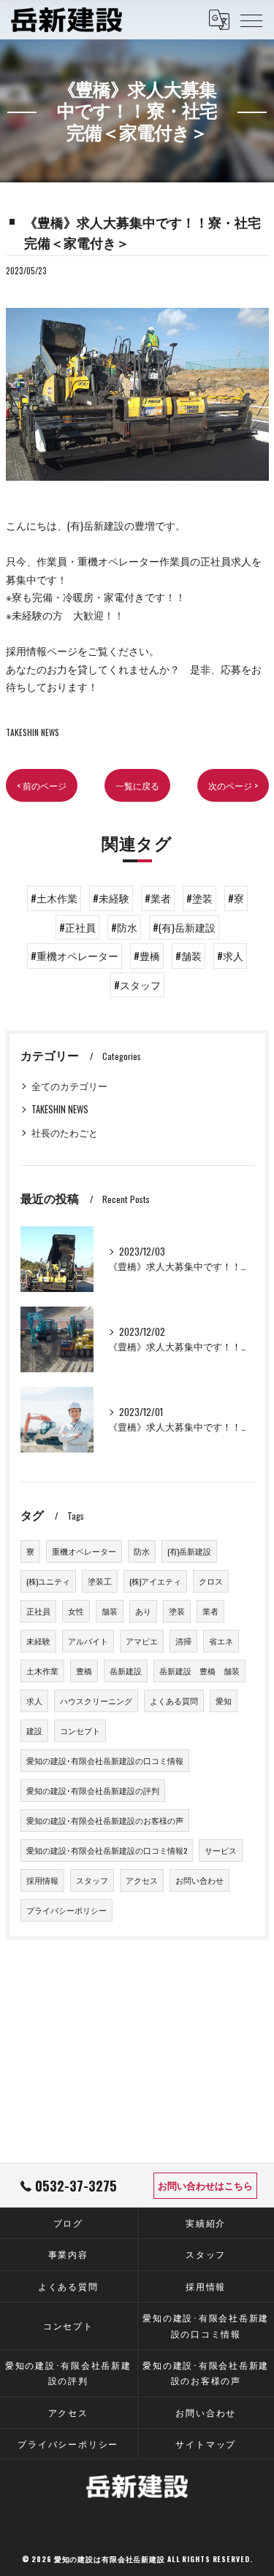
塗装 (177, 1611)
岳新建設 (126, 1671)
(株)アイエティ (155, 1581)
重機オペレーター (84, 1551)
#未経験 (111, 898)
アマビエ (142, 1641)
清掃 (183, 1641)
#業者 (158, 898)
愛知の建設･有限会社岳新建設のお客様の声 (105, 1820)
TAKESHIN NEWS (33, 732)
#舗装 (189, 956)
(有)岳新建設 (189, 1551)
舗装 (110, 1611)
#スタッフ (137, 985)
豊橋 (84, 1671)
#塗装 (199, 898)
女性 (76, 1611)
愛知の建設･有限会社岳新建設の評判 (93, 1790)
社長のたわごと (65, 1133)
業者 (210, 1611)
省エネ (221, 1641)
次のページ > (233, 785)
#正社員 (77, 927)
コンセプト (80, 1730)
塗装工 (100, 1581)
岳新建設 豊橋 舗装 (199, 1671)
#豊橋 (147, 956)
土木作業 (42, 1671)
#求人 (230, 956)
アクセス (142, 1880)
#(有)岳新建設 (184, 927)
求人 (34, 1701)
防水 (142, 1551)
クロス (211, 1581)
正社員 (38, 1611)
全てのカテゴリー (69, 1086)
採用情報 (42, 1880)
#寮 (236, 898)
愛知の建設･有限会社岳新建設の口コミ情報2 (107, 1850)
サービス (221, 1850)
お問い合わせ (199, 1880)
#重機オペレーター (75, 956)
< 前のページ (42, 785)
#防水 (124, 927)
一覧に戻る (137, 785)
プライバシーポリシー (66, 1910)
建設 (34, 1730)
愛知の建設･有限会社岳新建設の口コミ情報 (105, 1760)
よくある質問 (174, 1701)
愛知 (224, 1701)
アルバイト (88, 1641)
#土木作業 (54, 898)
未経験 (38, 1641)
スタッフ (92, 1880)
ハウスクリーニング (96, 1701)
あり (143, 1611)
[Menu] (251, 20)
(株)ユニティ (48, 1581)
